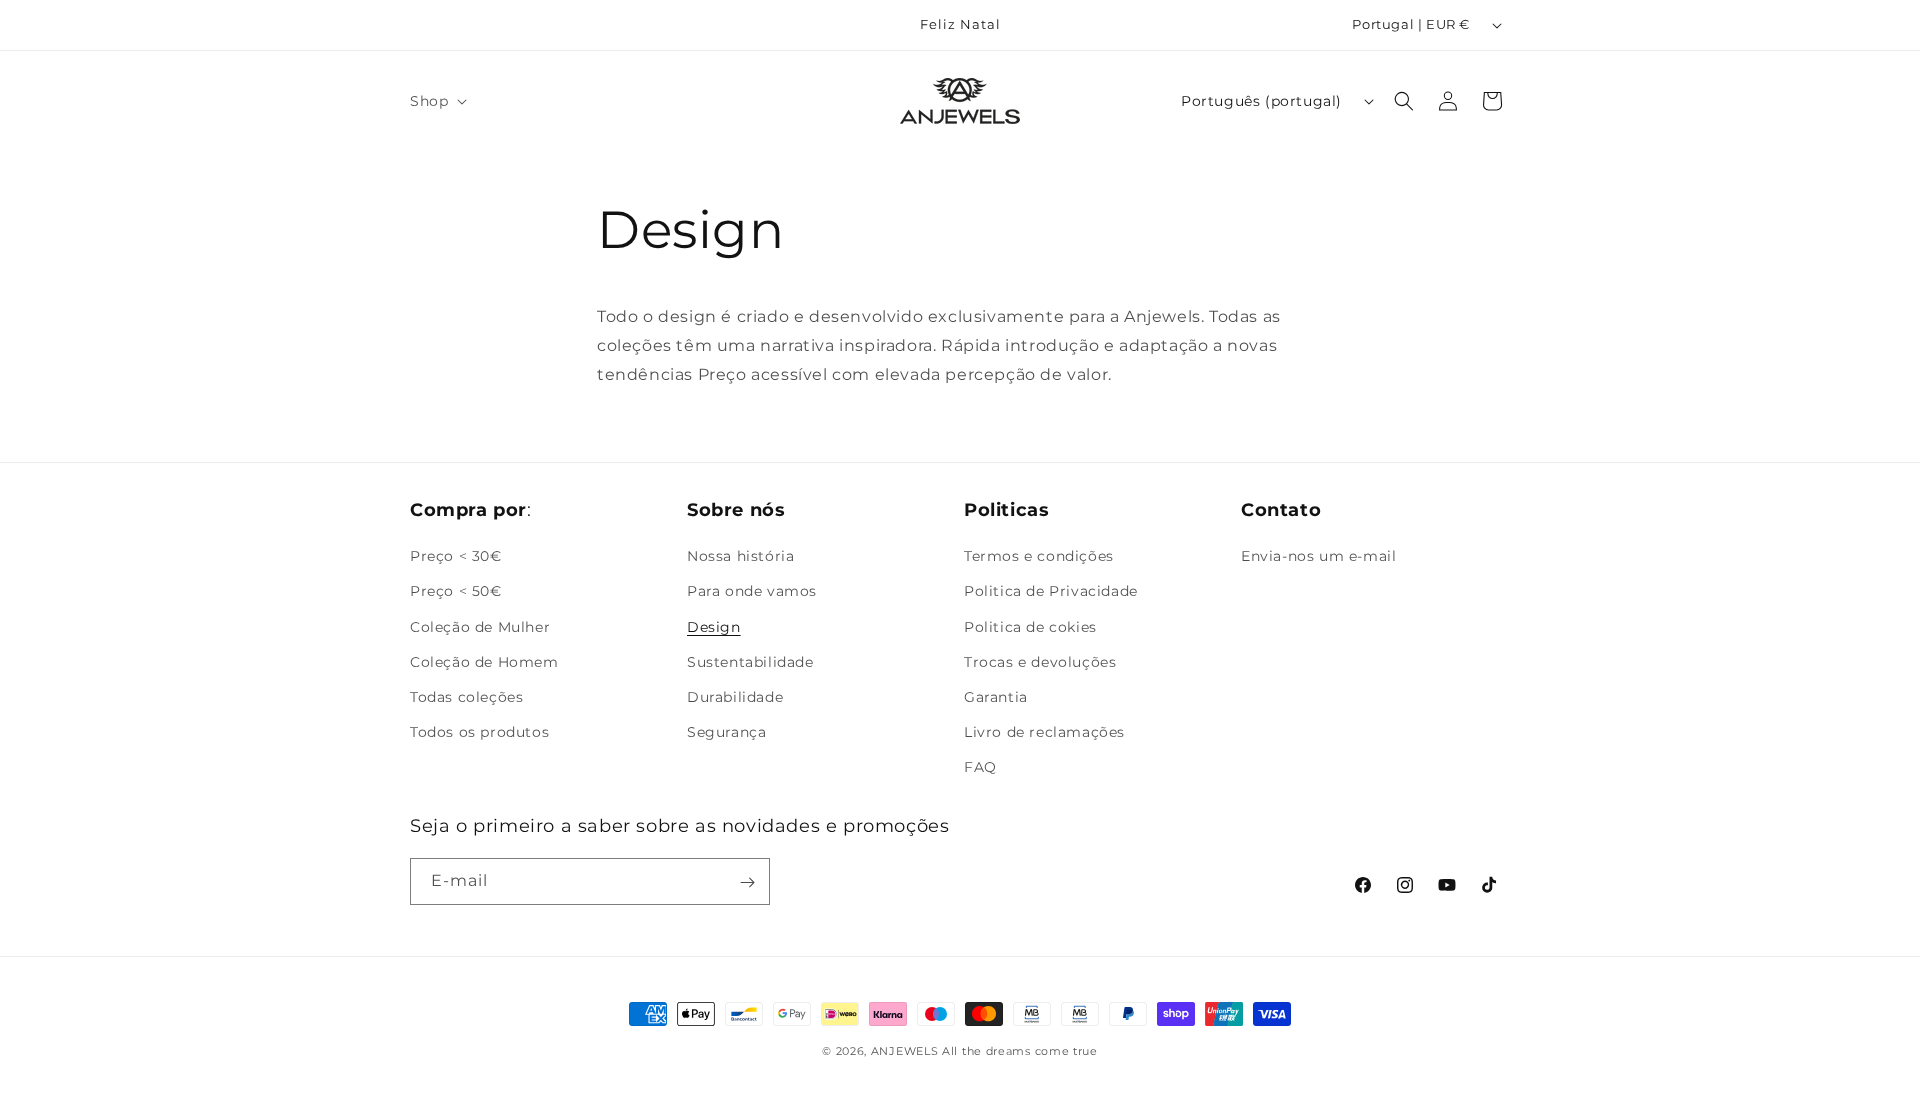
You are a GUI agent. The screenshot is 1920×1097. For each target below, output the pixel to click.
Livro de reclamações (1044, 732)
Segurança (726, 732)
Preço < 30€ (456, 556)
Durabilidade (735, 697)
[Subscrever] (747, 882)
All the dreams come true (1020, 1051)
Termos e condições (1039, 556)
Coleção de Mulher (480, 626)
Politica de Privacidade (1051, 591)
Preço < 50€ (456, 591)
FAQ (980, 767)
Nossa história (740, 556)
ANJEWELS (905, 1051)
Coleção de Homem (484, 661)
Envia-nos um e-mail (1318, 556)
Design (714, 626)
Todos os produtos (479, 732)
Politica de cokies (1030, 626)
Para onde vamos (752, 591)
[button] (436, 101)
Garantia (996, 697)
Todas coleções (466, 697)
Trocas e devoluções (1040, 661)
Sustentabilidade (750, 661)
